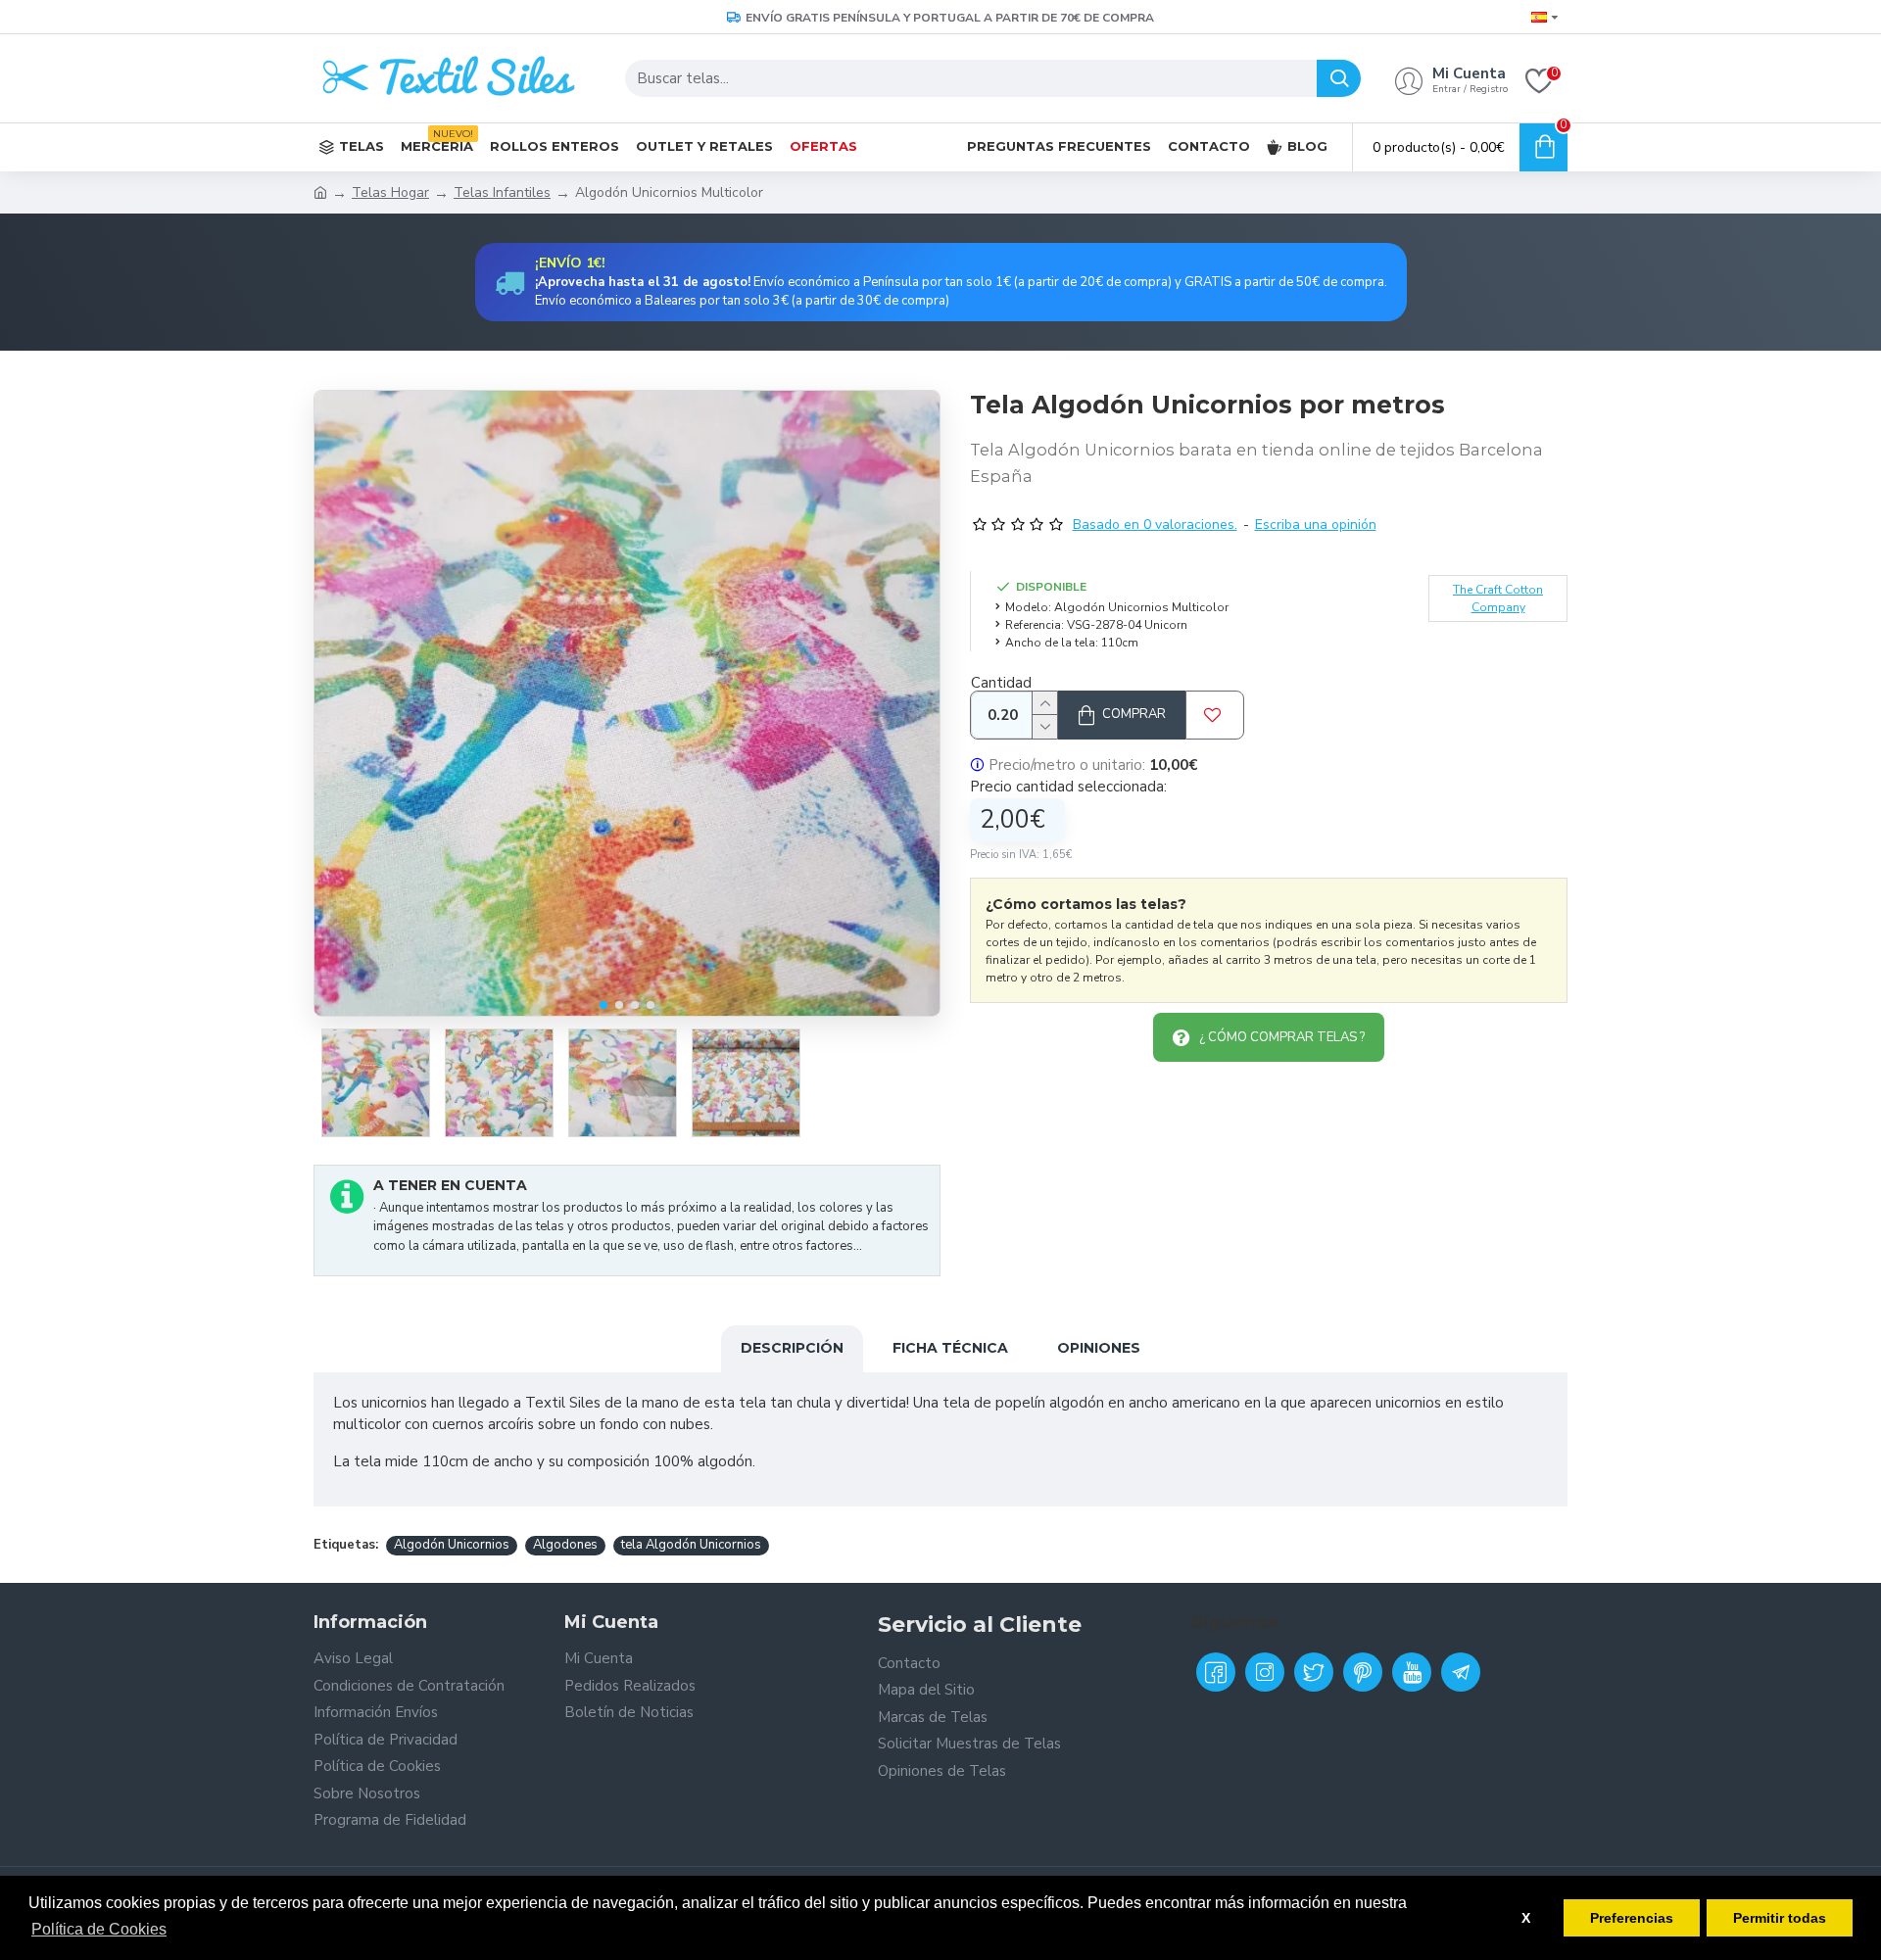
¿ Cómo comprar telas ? (1282, 1037)
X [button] (1526, 1918)
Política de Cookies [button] (99, 1929)
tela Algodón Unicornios (691, 1545)
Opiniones (1099, 1348)
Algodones (565, 1545)
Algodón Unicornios (452, 1545)
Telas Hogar (390, 192)
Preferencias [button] (1632, 1918)
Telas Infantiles (502, 192)
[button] (603, 1005)
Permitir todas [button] (1780, 1918)
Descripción (792, 1348)
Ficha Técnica (950, 1348)
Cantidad (1001, 683)
